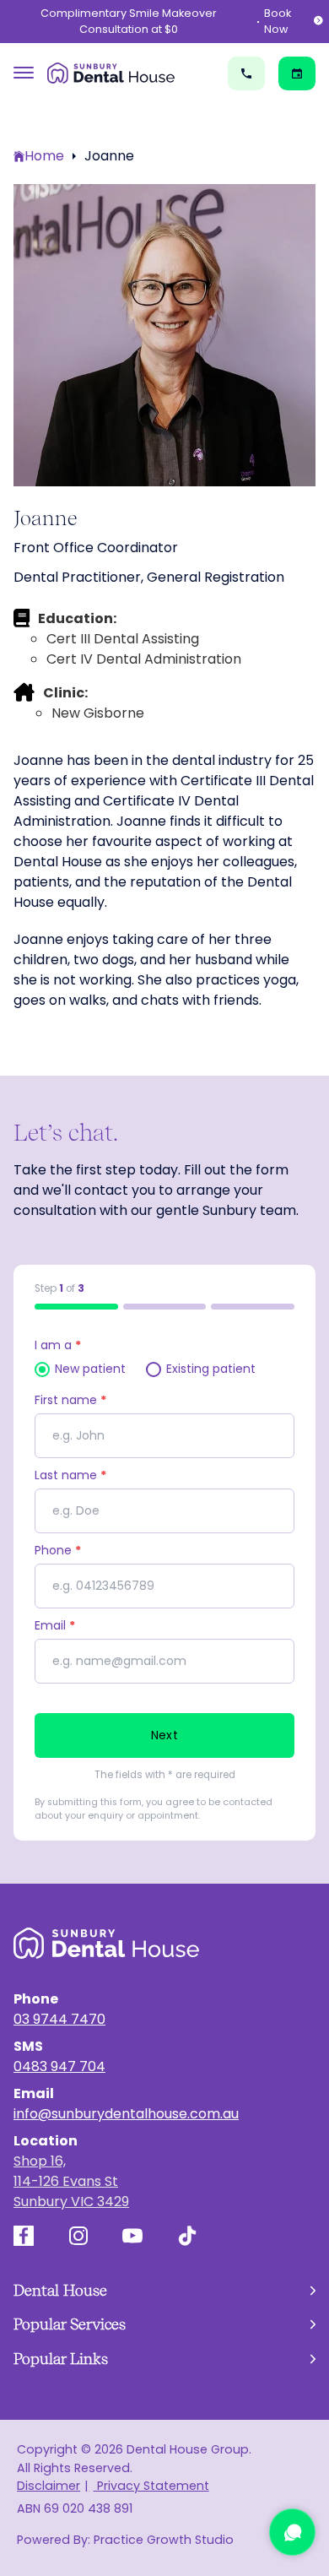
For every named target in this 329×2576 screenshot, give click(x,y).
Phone (58, 1550)
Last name (70, 1475)
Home (44, 156)
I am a (58, 1345)
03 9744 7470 (59, 2019)
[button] (164, 2290)
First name (70, 1400)
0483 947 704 (59, 2066)
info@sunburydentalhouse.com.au (126, 2114)
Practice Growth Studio (164, 2540)
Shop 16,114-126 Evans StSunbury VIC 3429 (71, 2181)
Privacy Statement (151, 2486)
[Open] (24, 73)
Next (164, 1735)
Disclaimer (49, 2486)
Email (55, 1625)
